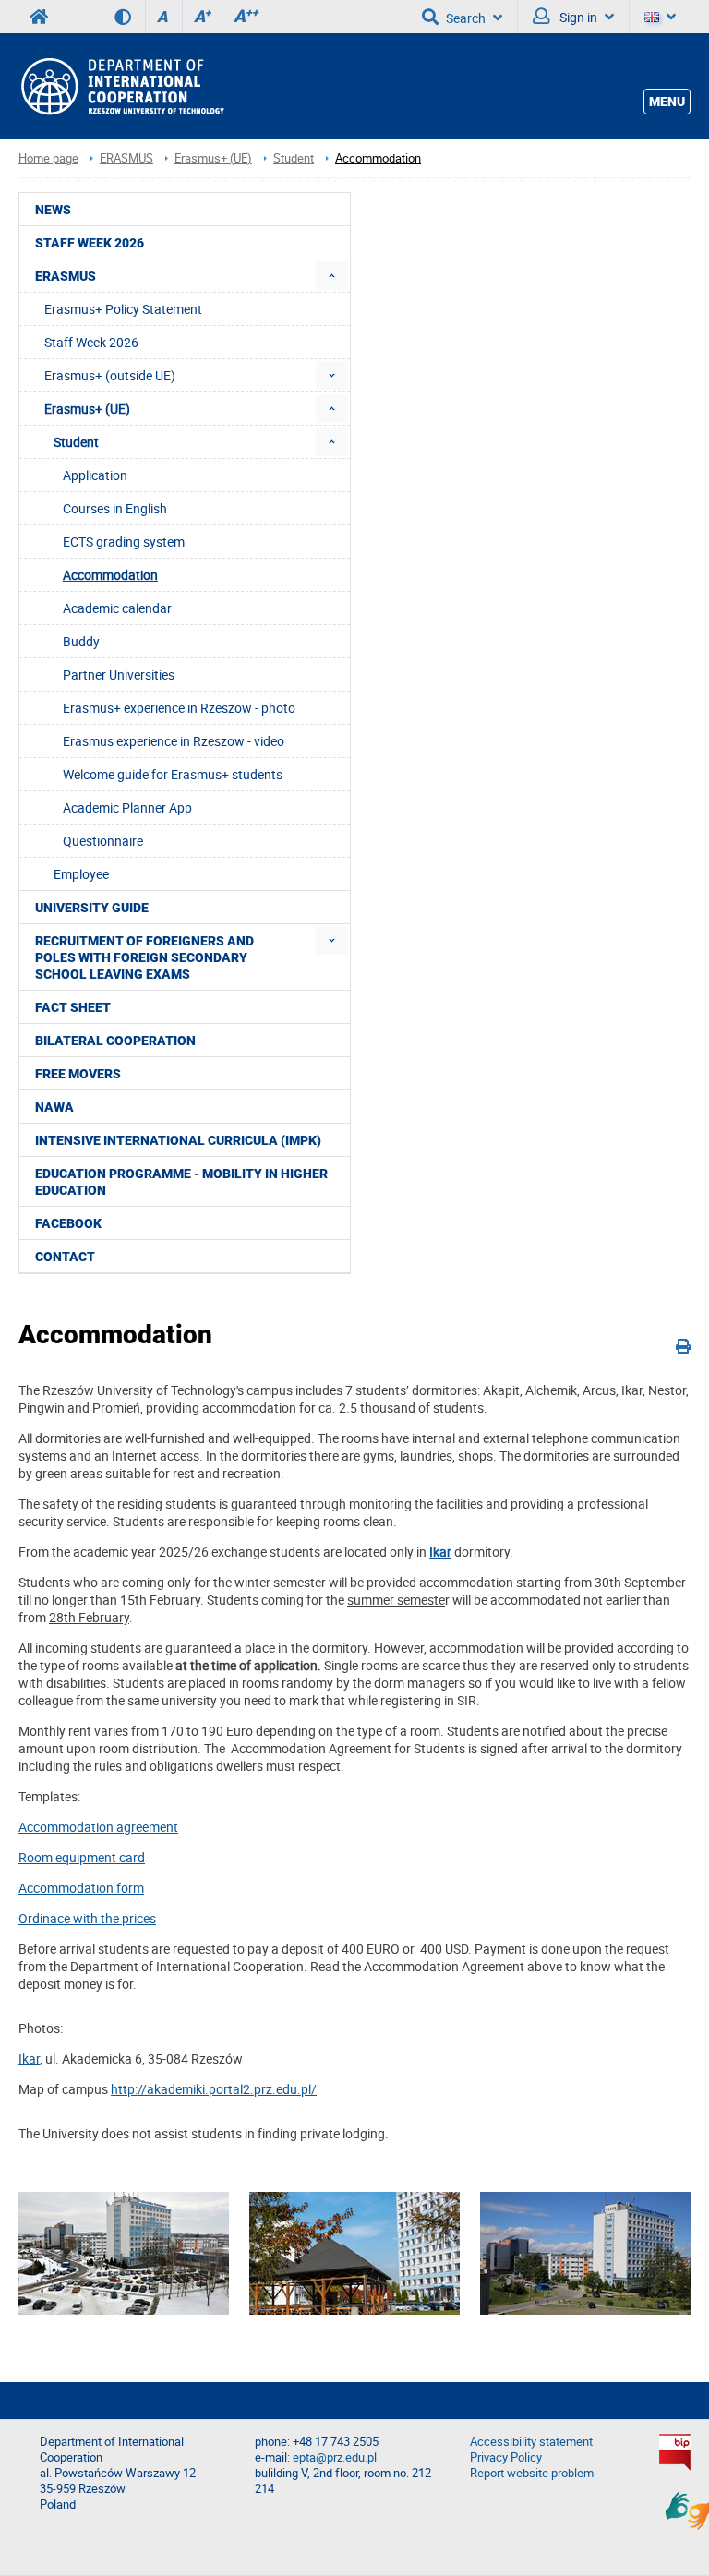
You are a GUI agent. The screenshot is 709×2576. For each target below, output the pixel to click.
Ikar (440, 1552)
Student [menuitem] (76, 442)
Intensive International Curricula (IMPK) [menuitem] (178, 1140)
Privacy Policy (506, 2457)
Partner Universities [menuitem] (119, 674)
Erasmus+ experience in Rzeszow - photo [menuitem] (179, 708)
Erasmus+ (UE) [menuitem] (87, 409)
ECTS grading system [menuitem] (124, 542)
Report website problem (532, 2473)
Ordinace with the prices (87, 1918)
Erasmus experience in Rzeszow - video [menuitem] (174, 741)
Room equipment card (82, 1857)
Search (466, 18)
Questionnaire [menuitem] (103, 841)
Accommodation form (81, 1888)
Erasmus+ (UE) (213, 158)
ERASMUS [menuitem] (66, 276)
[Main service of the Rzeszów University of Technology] (39, 17)
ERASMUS (126, 158)
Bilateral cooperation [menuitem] (115, 1041)
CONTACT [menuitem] (65, 1257)
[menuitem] (332, 276)
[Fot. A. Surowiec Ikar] (124, 2253)
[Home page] (121, 87)
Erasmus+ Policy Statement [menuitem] (123, 309)
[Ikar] (585, 2253)
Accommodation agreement (98, 1827)
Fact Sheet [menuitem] (73, 1007)
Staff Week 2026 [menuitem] (91, 342)
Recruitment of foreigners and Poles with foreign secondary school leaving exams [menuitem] (144, 957)
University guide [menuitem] (92, 908)
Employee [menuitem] (81, 874)
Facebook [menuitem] (68, 1223)
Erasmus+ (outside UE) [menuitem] (110, 375)
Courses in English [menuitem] (115, 508)
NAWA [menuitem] (54, 1107)
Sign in (577, 17)
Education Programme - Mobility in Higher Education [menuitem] (181, 1182)
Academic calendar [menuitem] (117, 608)
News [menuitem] (53, 210)
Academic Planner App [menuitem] (127, 807)
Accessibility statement (531, 2442)
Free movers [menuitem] (78, 1074)
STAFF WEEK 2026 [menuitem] (90, 243)
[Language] (660, 17)
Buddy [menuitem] (81, 641)
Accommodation (378, 158)
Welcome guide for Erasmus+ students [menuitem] (173, 774)
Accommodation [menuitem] (110, 575)
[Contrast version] (130, 17)
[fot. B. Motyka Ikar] (354, 2253)
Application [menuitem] (95, 475)
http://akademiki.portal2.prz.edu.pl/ (214, 2089)
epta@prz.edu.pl (335, 2457)
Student (294, 158)
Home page (48, 158)
